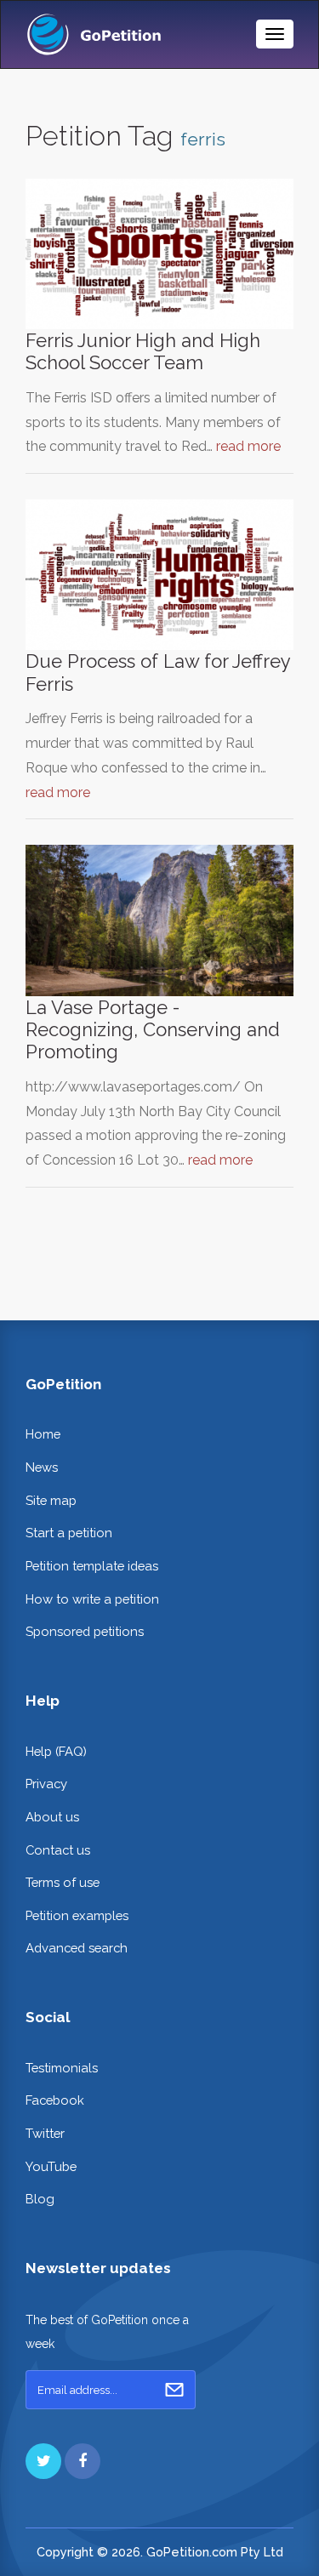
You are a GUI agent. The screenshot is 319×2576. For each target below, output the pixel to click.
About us (52, 1817)
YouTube (51, 2166)
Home (43, 1434)
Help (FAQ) (56, 1751)
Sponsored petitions (85, 1631)
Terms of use (63, 1882)
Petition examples (77, 1915)
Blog (40, 2199)
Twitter (45, 2133)
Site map (51, 1500)
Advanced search (77, 1948)
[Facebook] (83, 2461)
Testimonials (62, 2068)
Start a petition (69, 1533)
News (42, 1467)
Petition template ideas (92, 1566)
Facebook (55, 2100)
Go (174, 2390)
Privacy (46, 1784)
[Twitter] (43, 2461)
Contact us (58, 1850)
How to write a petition (92, 1599)
